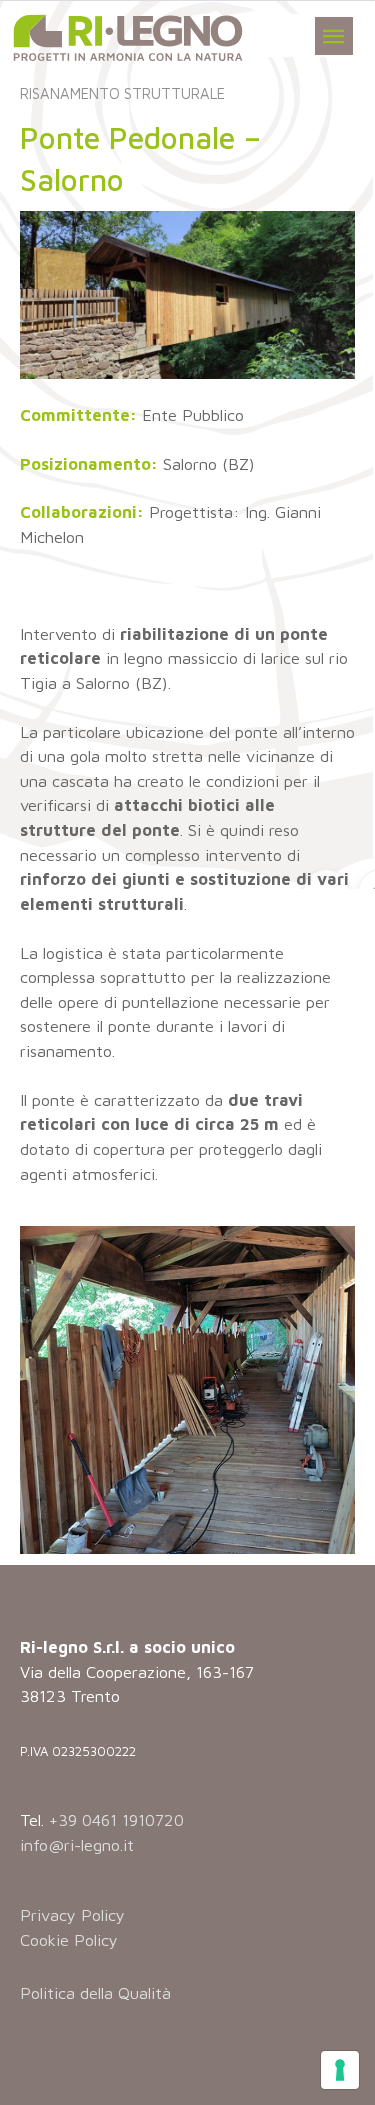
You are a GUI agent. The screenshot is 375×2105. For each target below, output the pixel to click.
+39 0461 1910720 (116, 1819)
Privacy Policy (72, 1914)
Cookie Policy (69, 1939)
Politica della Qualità (95, 1992)
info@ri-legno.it (77, 1844)
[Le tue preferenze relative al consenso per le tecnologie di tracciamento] (340, 2070)
